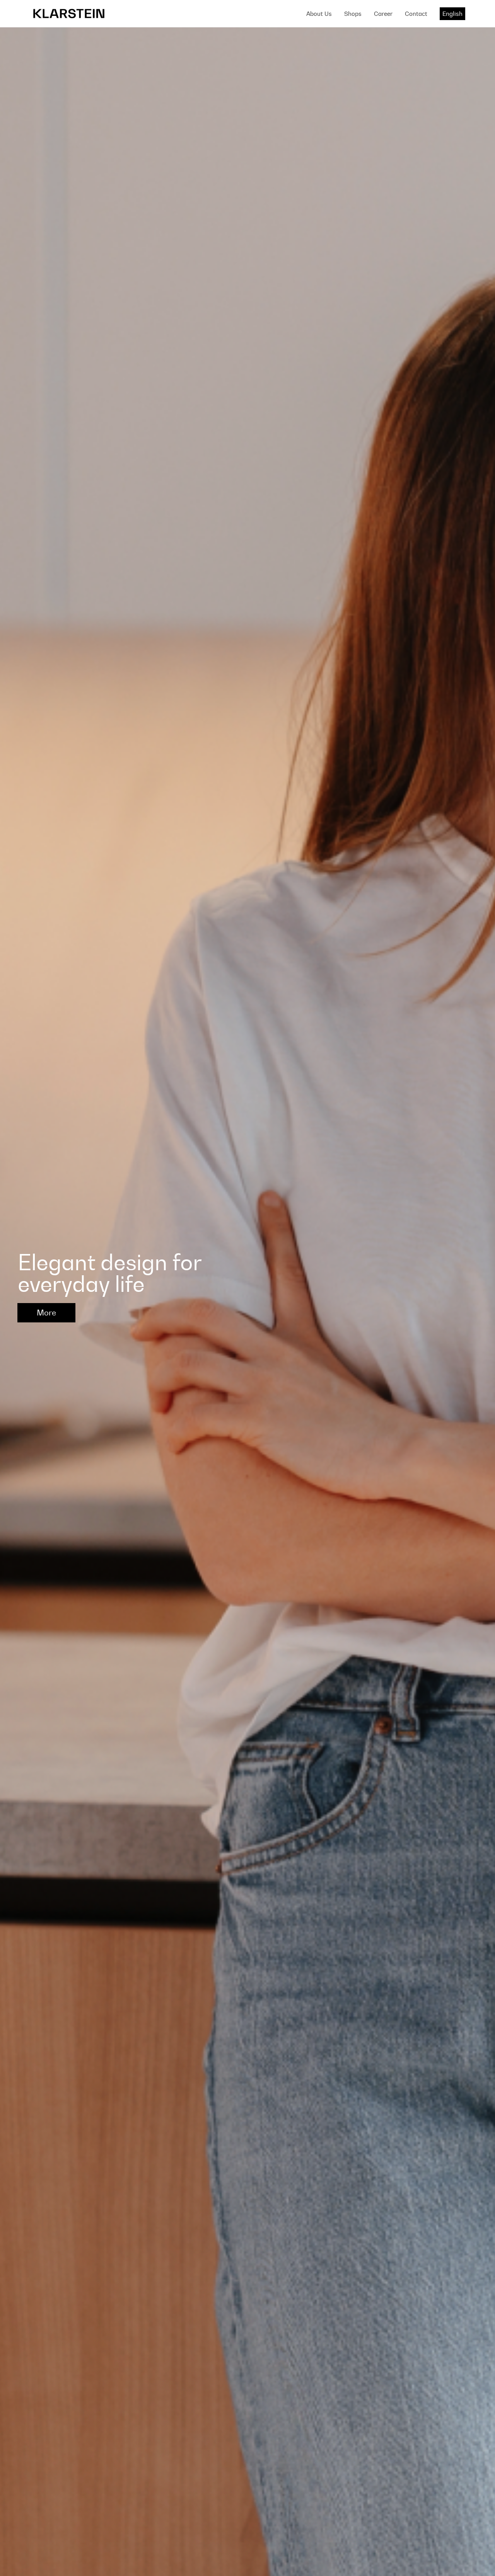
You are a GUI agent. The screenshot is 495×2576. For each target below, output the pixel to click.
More (46, 1313)
